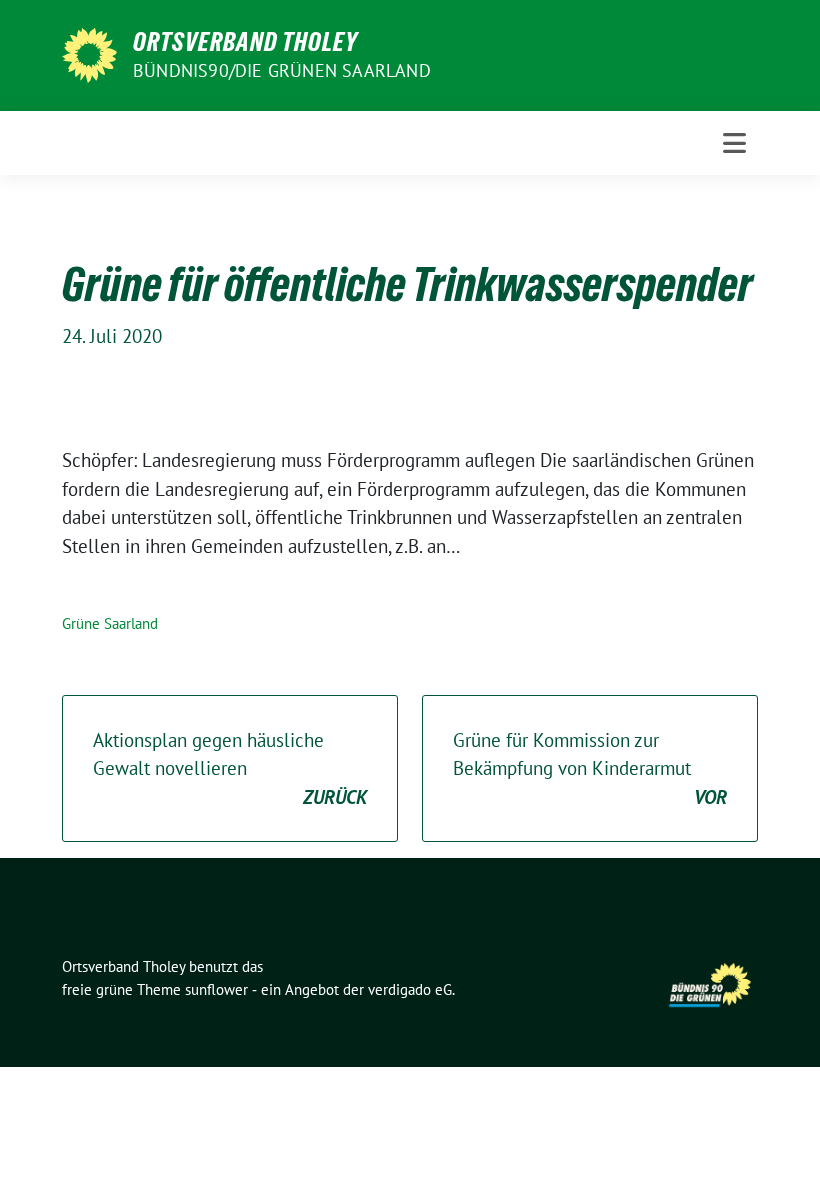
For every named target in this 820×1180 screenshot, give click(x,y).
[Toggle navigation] (734, 143)
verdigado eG (410, 989)
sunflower (216, 989)
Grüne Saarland (110, 623)
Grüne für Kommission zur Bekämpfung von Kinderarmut (590, 768)
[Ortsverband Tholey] (89, 53)
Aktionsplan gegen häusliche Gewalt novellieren (230, 768)
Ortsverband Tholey (245, 42)
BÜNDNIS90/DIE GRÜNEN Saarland (282, 70)
